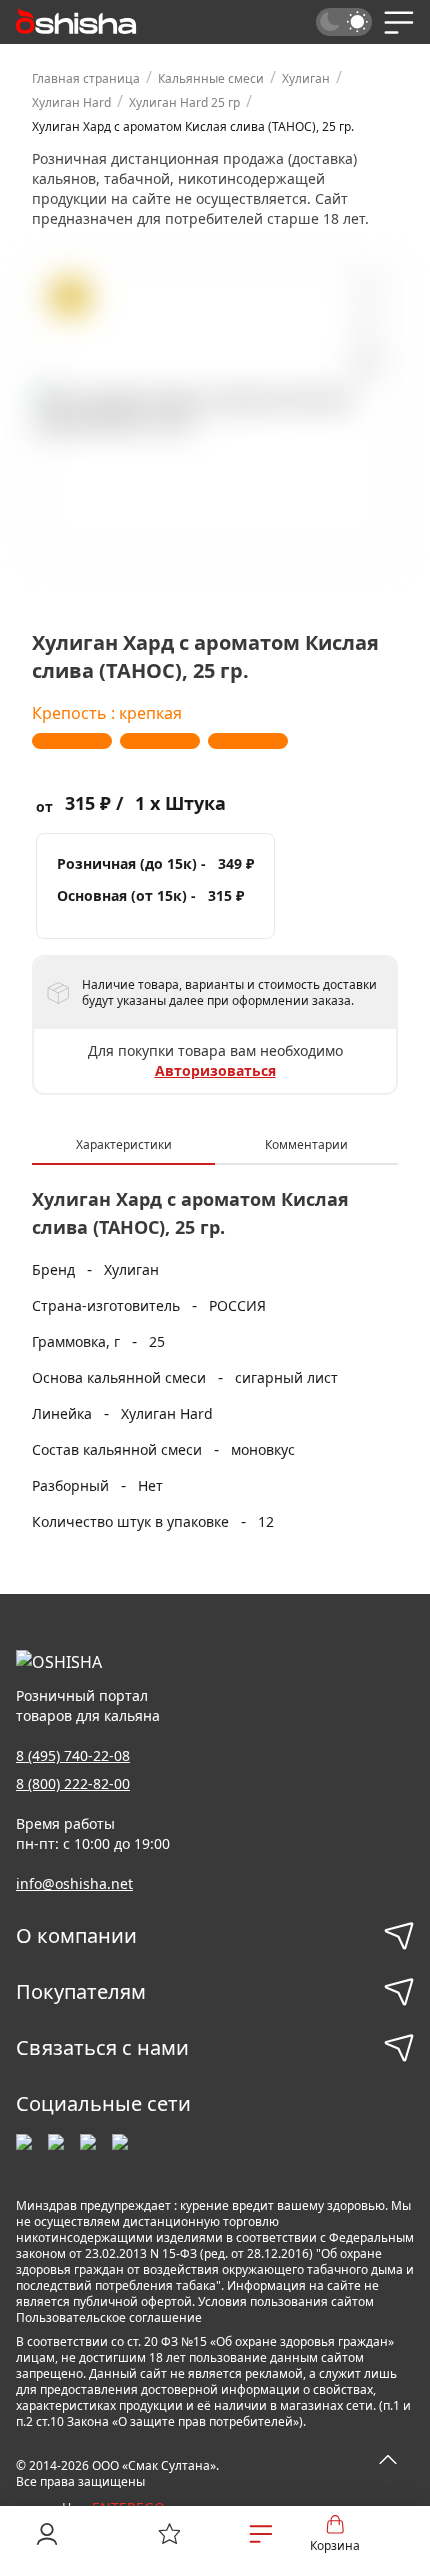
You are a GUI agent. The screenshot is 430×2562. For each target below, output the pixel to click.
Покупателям (81, 1991)
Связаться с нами (102, 2047)
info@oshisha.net (74, 1883)
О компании (76, 1935)
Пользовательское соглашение (109, 2317)
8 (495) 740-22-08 (73, 1755)
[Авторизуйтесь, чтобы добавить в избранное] (365, 323)
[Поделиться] (365, 364)
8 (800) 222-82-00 (73, 1783)
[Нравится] (365, 287)
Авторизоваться (215, 1070)
